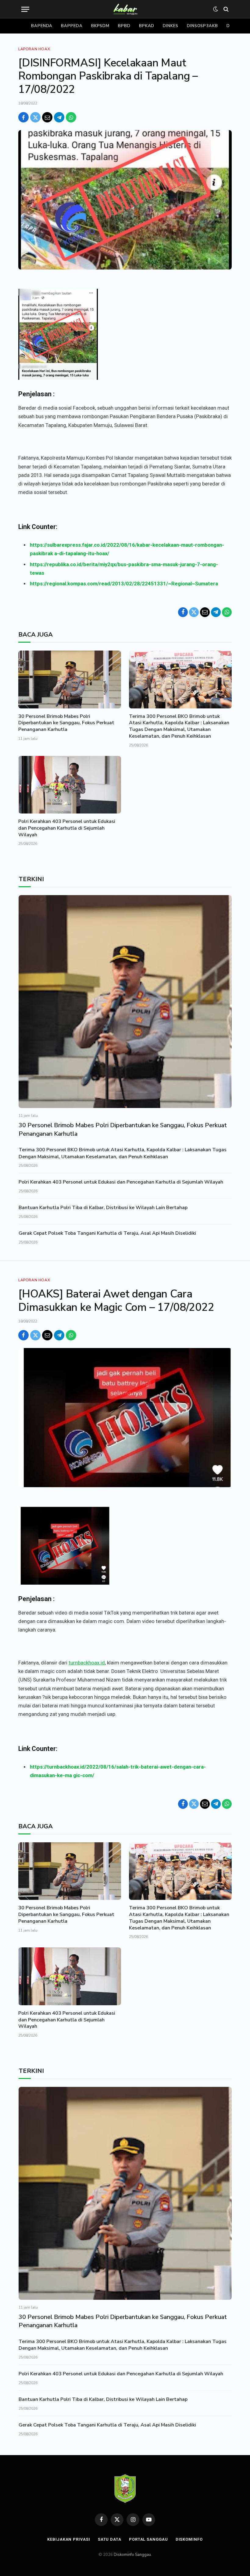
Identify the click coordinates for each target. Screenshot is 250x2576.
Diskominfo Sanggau (132, 2555)
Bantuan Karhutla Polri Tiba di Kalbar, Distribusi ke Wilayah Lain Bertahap (103, 1208)
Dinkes (170, 26)
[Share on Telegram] (59, 117)
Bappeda (72, 26)
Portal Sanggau (148, 2539)
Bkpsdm (100, 26)
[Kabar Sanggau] (125, 9)
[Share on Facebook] (23, 117)
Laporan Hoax (34, 49)
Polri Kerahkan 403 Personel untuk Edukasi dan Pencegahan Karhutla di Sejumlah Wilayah (67, 828)
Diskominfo (189, 2539)
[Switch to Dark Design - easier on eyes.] (216, 9)
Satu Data (110, 2539)
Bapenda (42, 26)
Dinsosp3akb (202, 26)
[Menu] (25, 9)
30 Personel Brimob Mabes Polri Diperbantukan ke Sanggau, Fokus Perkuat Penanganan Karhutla (66, 723)
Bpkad (147, 26)
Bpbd (124, 26)
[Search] (225, 9)
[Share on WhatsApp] (71, 117)
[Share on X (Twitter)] (35, 117)
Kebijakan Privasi (69, 2539)
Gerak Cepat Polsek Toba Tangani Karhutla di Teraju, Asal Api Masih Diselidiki (107, 1233)
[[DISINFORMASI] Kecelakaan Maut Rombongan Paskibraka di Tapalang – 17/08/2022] (125, 200)
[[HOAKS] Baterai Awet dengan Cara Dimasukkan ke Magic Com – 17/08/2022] (125, 1418)
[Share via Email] (47, 117)
